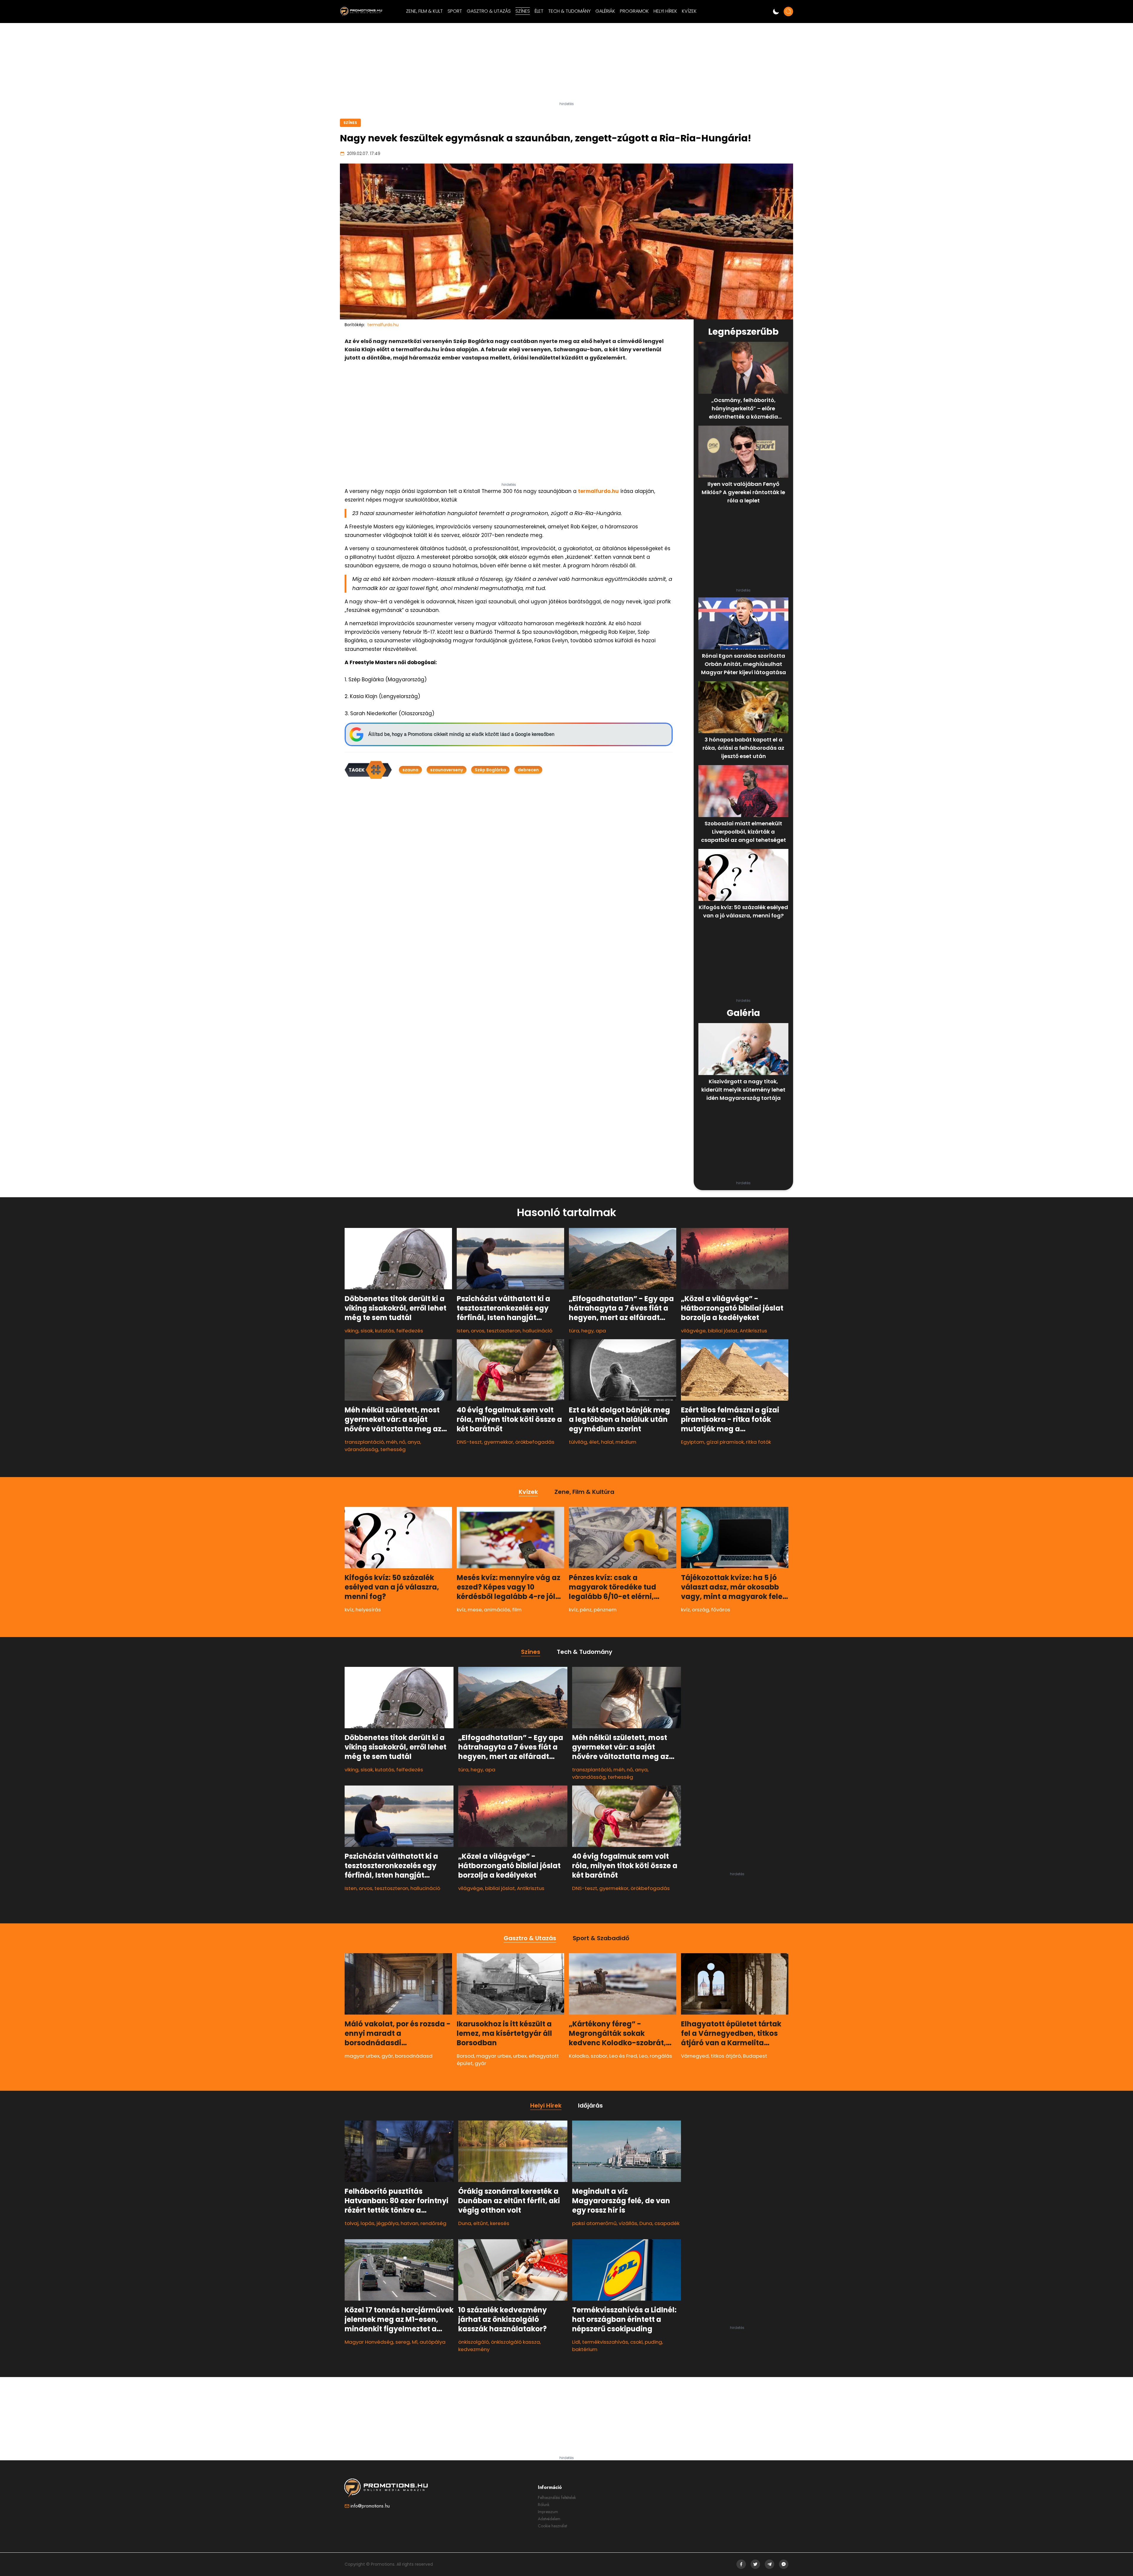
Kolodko (579, 2056)
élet (594, 1442)
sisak (367, 1331)
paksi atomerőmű (594, 2223)
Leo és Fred (623, 2056)
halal (607, 1442)
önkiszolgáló (474, 2342)
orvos (478, 1331)
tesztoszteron (504, 1331)
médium (626, 1442)
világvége (693, 1331)
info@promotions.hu (370, 2506)
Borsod (465, 2056)
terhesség (393, 1449)
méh (392, 1442)
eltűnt (481, 2223)
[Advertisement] (566, 65)
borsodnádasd (414, 2056)
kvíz (349, 1610)
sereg (403, 2342)
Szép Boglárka (490, 770)
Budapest (755, 2056)
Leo (643, 2056)
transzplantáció (364, 1442)
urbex (520, 2056)
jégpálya (388, 2223)
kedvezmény (474, 2350)
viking (352, 1331)
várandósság (361, 1449)
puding (653, 2342)
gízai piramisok (725, 1442)
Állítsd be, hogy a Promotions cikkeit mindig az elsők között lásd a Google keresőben (461, 734)
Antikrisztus (753, 1331)
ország (700, 1610)
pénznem (605, 1610)
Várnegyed (695, 2056)
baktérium (585, 2350)
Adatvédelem (549, 2519)
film (517, 1610)
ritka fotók (758, 1442)
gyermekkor (498, 1442)
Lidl (576, 2342)
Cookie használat (552, 2526)
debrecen (528, 770)
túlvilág (578, 1442)
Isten (463, 1331)
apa (601, 1331)
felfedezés (410, 1331)
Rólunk (544, 2505)
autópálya (433, 2342)
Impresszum (548, 2512)
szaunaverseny (447, 770)
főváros (721, 1610)
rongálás (661, 2056)
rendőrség (433, 2223)
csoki (636, 2342)
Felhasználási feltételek (557, 2497)
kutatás (385, 1331)
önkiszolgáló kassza (515, 2342)
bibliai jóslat (723, 1331)
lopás (367, 2223)
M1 (415, 2342)
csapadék (667, 2223)
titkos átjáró (726, 2056)
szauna (410, 770)
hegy (587, 1331)
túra (574, 1331)
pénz (586, 1610)
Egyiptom (693, 1442)
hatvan (410, 2223)
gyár (387, 2056)
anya (414, 1442)
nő (402, 1442)
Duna (465, 2223)
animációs (497, 1610)
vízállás (628, 2223)
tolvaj (352, 2223)
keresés (500, 2223)
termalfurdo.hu (598, 491)
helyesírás (368, 1610)
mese (475, 1610)
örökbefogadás (535, 1442)
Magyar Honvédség (369, 2342)
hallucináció (537, 1331)
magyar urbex (362, 2056)
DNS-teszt (469, 1442)
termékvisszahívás (605, 2342)
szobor (599, 2056)
